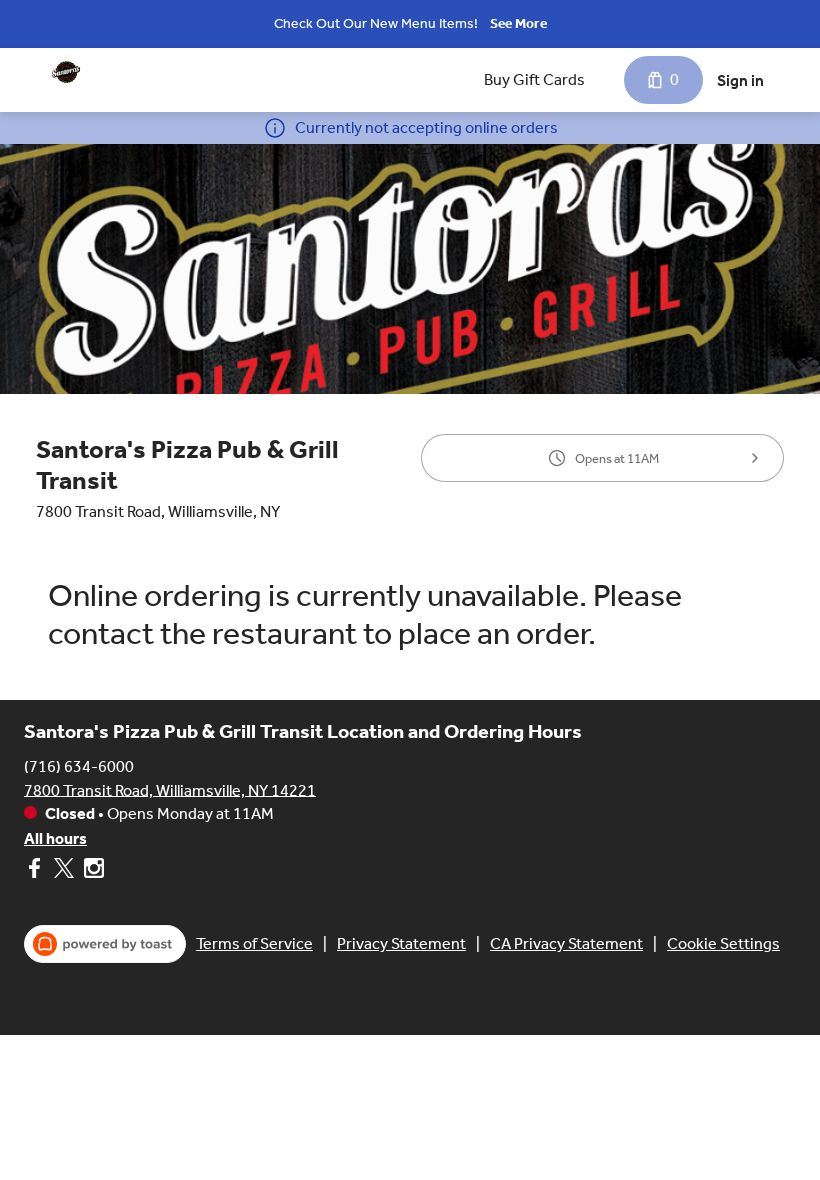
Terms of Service (254, 943)
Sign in (740, 80)
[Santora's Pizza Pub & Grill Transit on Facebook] (36, 871)
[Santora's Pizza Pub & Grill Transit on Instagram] (91, 871)
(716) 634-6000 (79, 765)
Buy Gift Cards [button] (534, 79)
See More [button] (518, 23)
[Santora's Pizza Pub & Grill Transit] (66, 72)
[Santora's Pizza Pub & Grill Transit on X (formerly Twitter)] (64, 871)
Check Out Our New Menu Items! (376, 23)
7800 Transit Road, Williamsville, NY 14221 (170, 789)
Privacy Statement (401, 943)
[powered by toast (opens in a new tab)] (105, 944)
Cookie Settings (723, 943)
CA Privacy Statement (566, 943)
